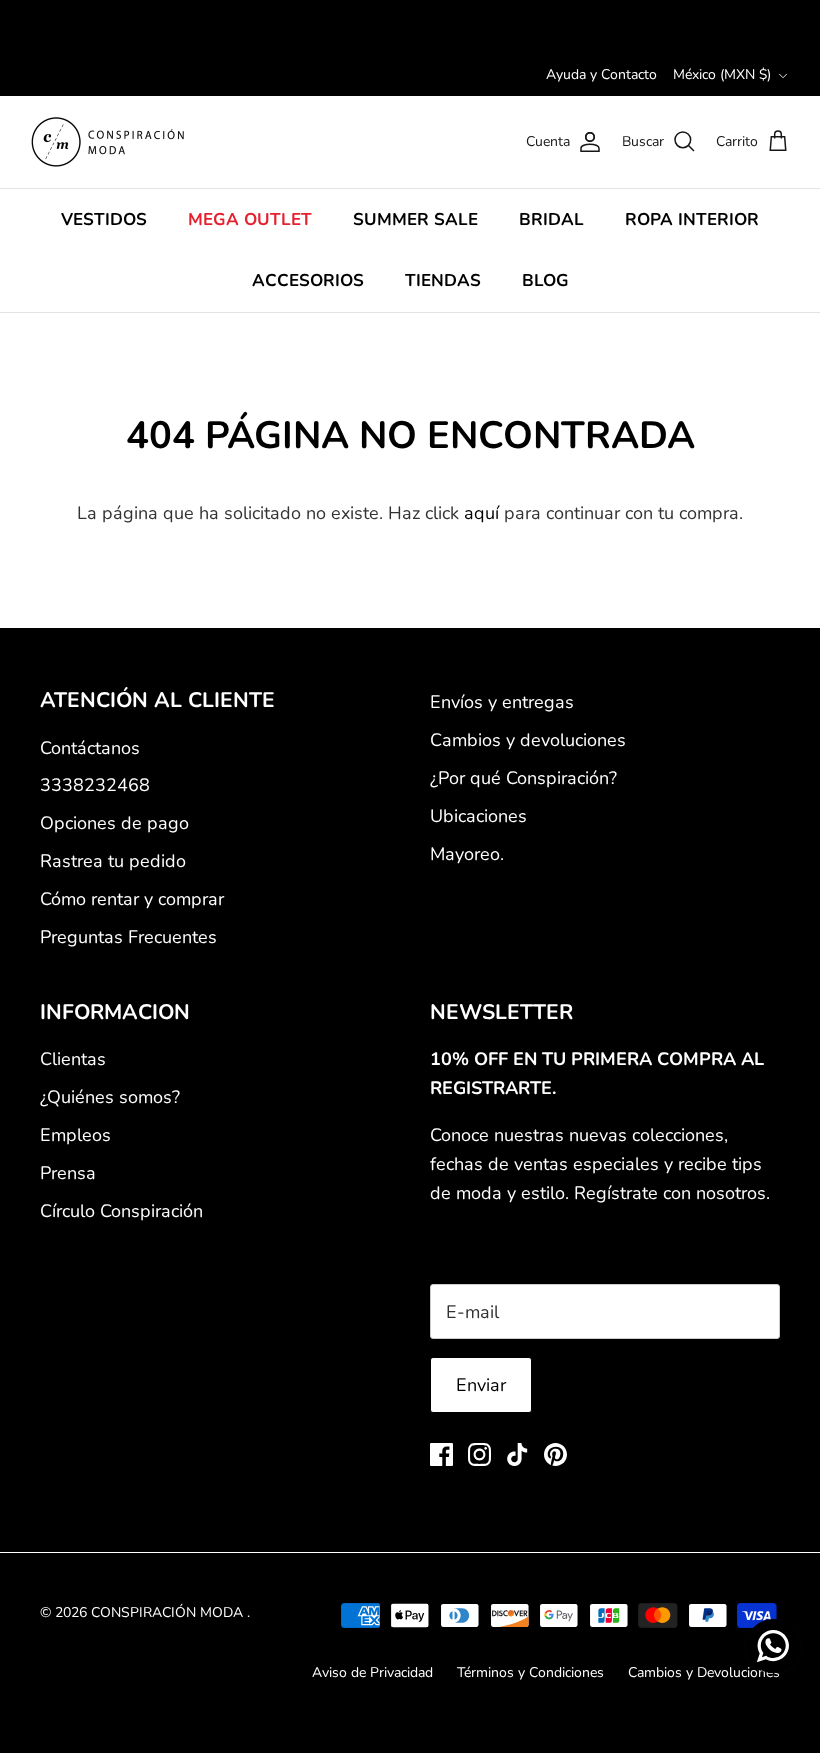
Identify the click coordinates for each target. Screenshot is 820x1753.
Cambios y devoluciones (528, 740)
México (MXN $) (722, 74)
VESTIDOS (104, 219)
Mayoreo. (467, 854)
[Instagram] (479, 1454)
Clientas (73, 1059)
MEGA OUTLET (250, 219)
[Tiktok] (517, 1454)
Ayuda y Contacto (601, 74)
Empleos (75, 1135)
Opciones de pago (114, 823)
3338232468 (95, 785)
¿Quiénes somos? (110, 1097)
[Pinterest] (555, 1454)
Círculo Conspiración (121, 1211)
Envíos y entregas (502, 702)
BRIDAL (551, 219)
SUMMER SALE (415, 219)
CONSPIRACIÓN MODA (169, 1612)
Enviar (481, 1385)
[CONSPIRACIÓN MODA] (107, 142)
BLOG (545, 280)
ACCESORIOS (308, 280)
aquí (481, 513)
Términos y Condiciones (530, 1672)
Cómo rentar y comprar (132, 899)
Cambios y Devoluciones (704, 1672)
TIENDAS (443, 280)
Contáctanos (90, 748)
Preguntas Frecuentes (128, 937)
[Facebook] (441, 1454)
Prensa (68, 1173)
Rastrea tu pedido (113, 861)
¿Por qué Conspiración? (523, 778)
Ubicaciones (478, 816)
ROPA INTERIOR (692, 219)
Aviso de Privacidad (372, 1672)
